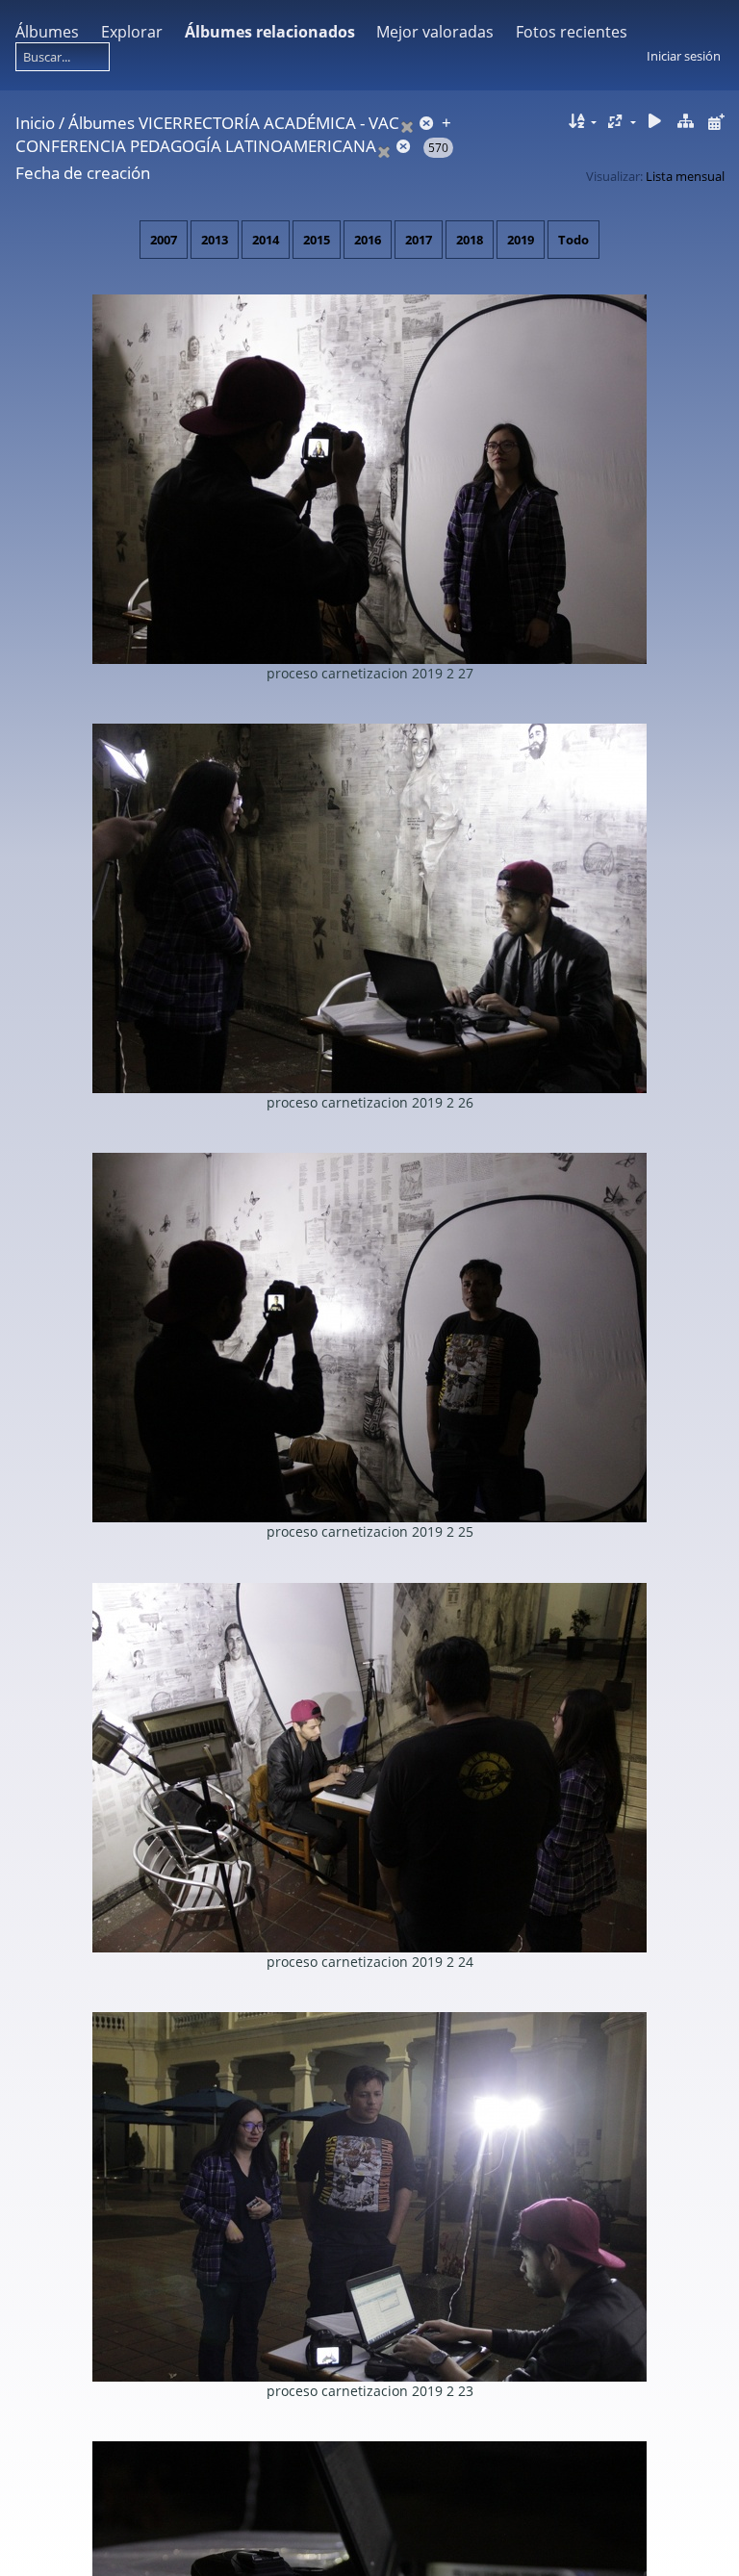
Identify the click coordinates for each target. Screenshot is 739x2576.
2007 (164, 240)
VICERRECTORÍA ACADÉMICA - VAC (269, 123)
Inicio (35, 123)
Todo (573, 240)
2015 (317, 240)
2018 (470, 240)
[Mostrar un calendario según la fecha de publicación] (716, 122)
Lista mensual (685, 176)
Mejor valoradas (435, 32)
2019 (521, 240)
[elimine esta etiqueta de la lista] (419, 123)
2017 (419, 240)
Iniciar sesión (684, 56)
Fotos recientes (572, 32)
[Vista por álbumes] (685, 122)
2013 (215, 240)
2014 (266, 240)
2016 (368, 240)
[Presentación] (655, 122)
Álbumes (47, 32)
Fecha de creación (83, 173)
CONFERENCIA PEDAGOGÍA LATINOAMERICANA (196, 146)
